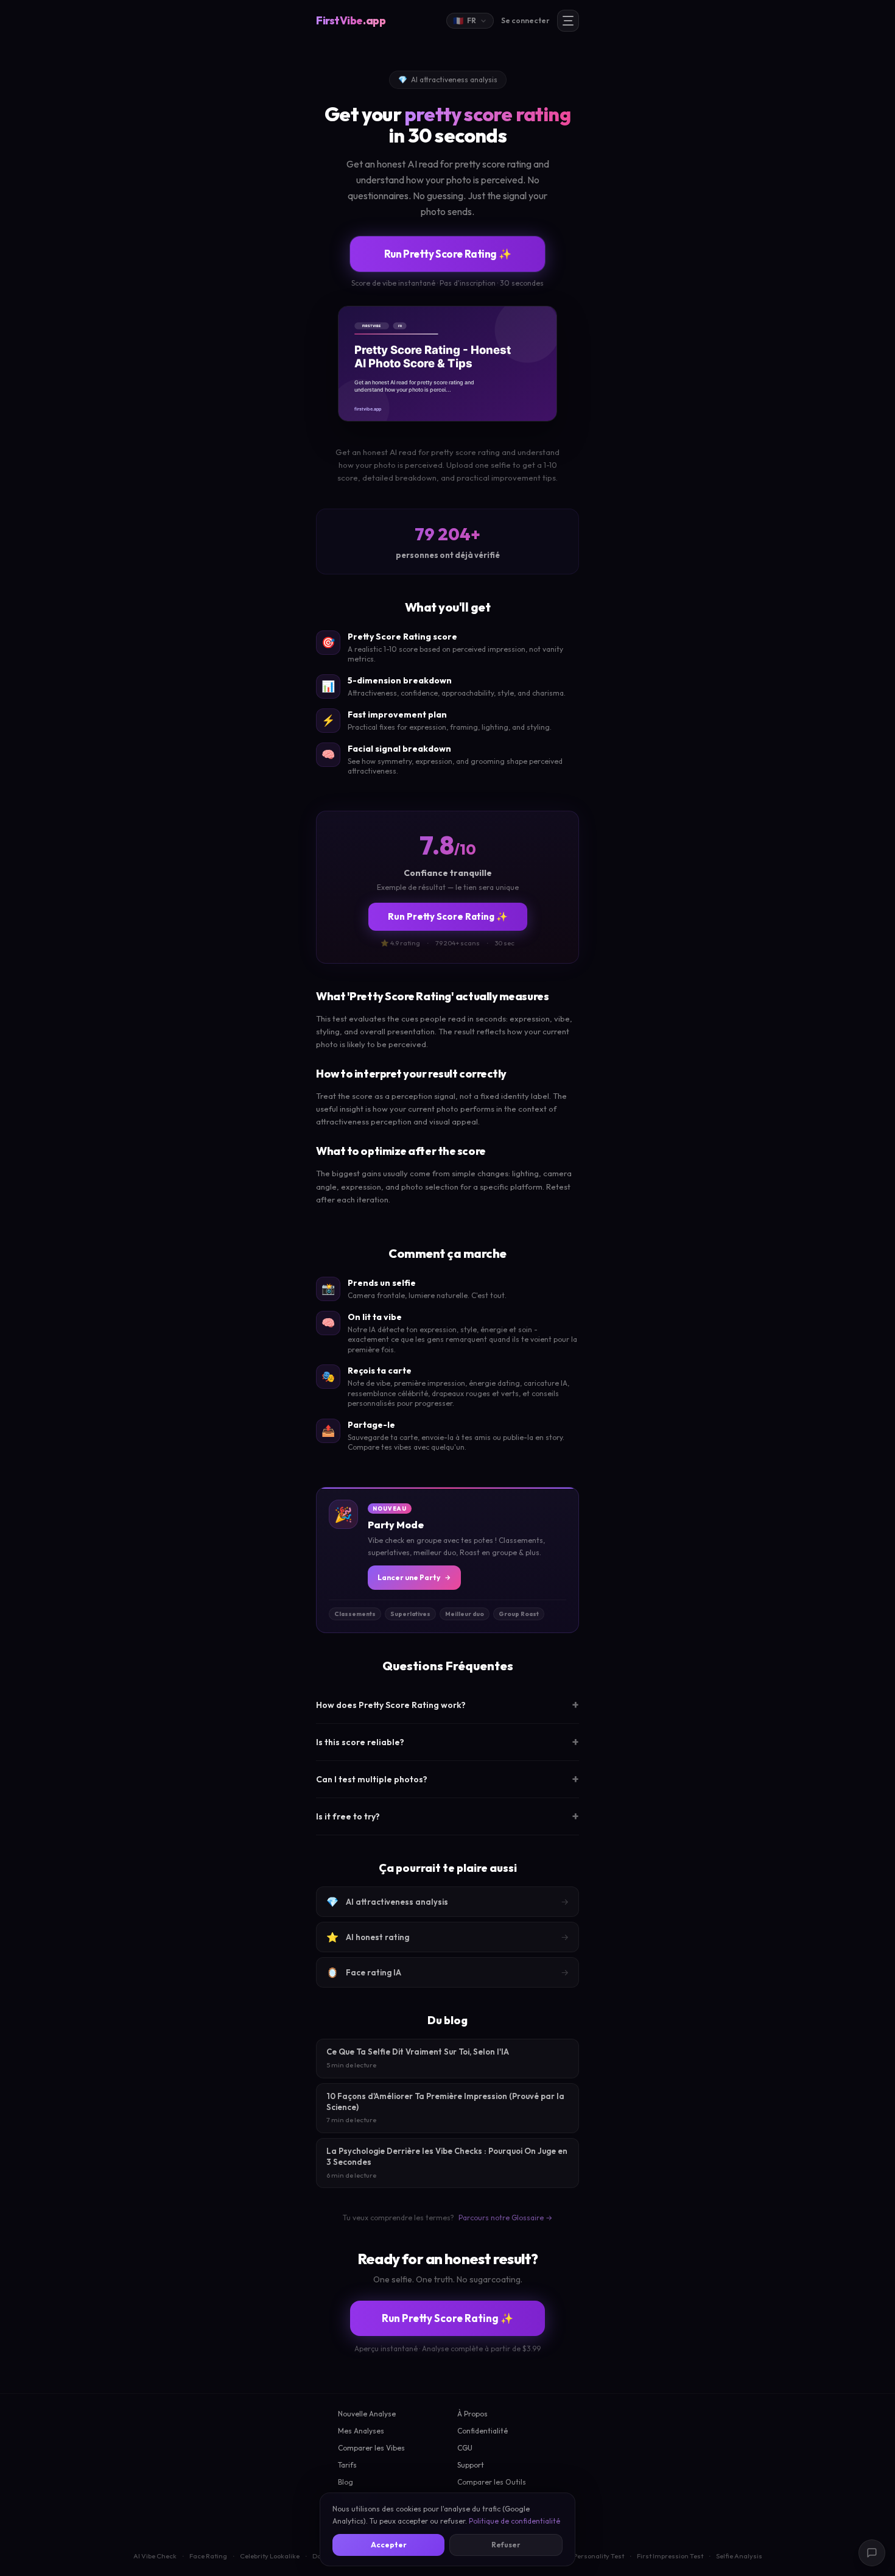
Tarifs (347, 2465)
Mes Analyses (361, 2431)
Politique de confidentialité (514, 2521)
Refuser (506, 2545)
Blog (346, 2482)
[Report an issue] (872, 2553)
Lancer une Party (409, 1577)
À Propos (472, 2414)
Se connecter (525, 20)
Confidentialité (483, 2431)
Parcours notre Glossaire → (505, 2218)
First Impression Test (670, 2556)
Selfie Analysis (739, 2556)
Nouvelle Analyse (367, 2414)
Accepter (389, 2545)
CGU (465, 2448)
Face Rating (208, 2556)
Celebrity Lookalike (270, 2556)
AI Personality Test (595, 2556)
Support (471, 2465)
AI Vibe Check (155, 2556)
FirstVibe (351, 20)
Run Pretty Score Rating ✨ (447, 254)
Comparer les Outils (492, 2482)
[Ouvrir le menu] (568, 21)
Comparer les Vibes (371, 2448)
